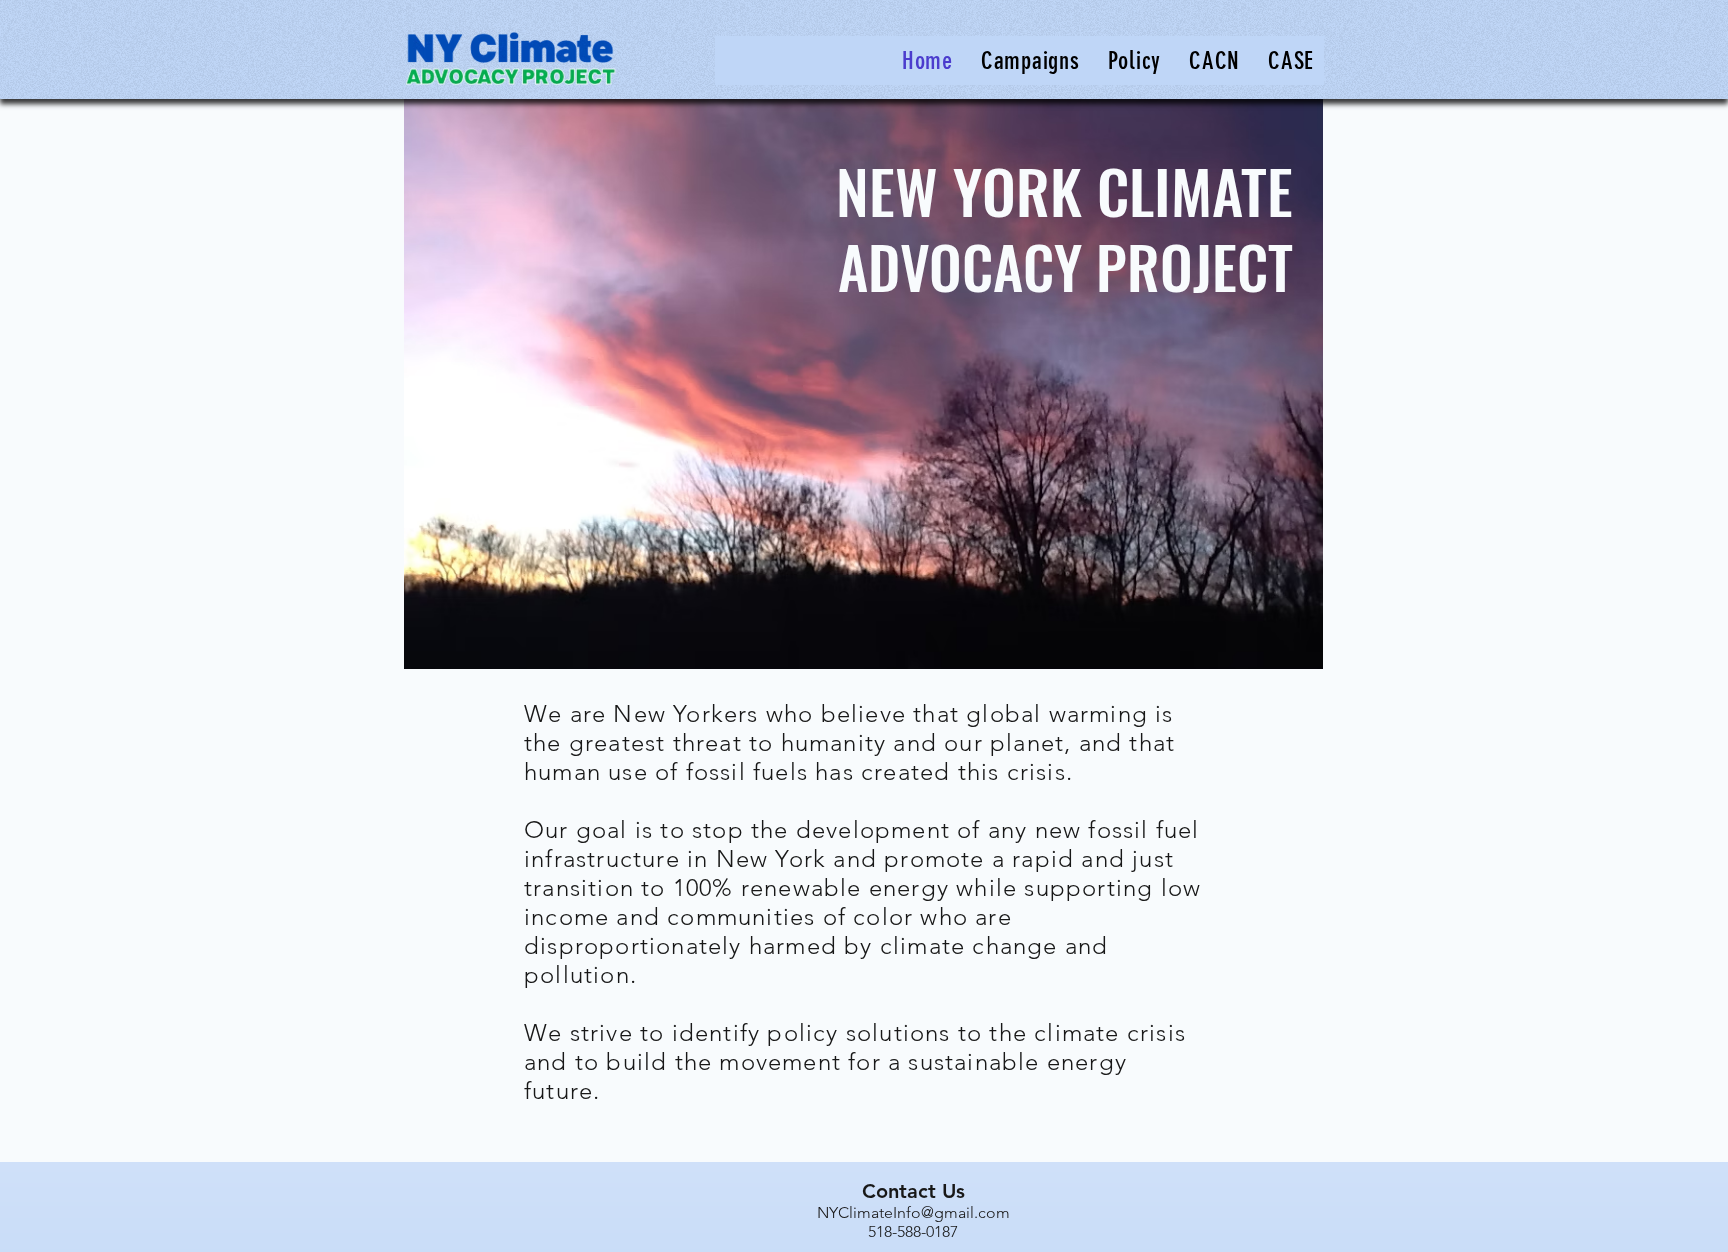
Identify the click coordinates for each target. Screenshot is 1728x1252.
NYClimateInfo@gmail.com (913, 1212)
